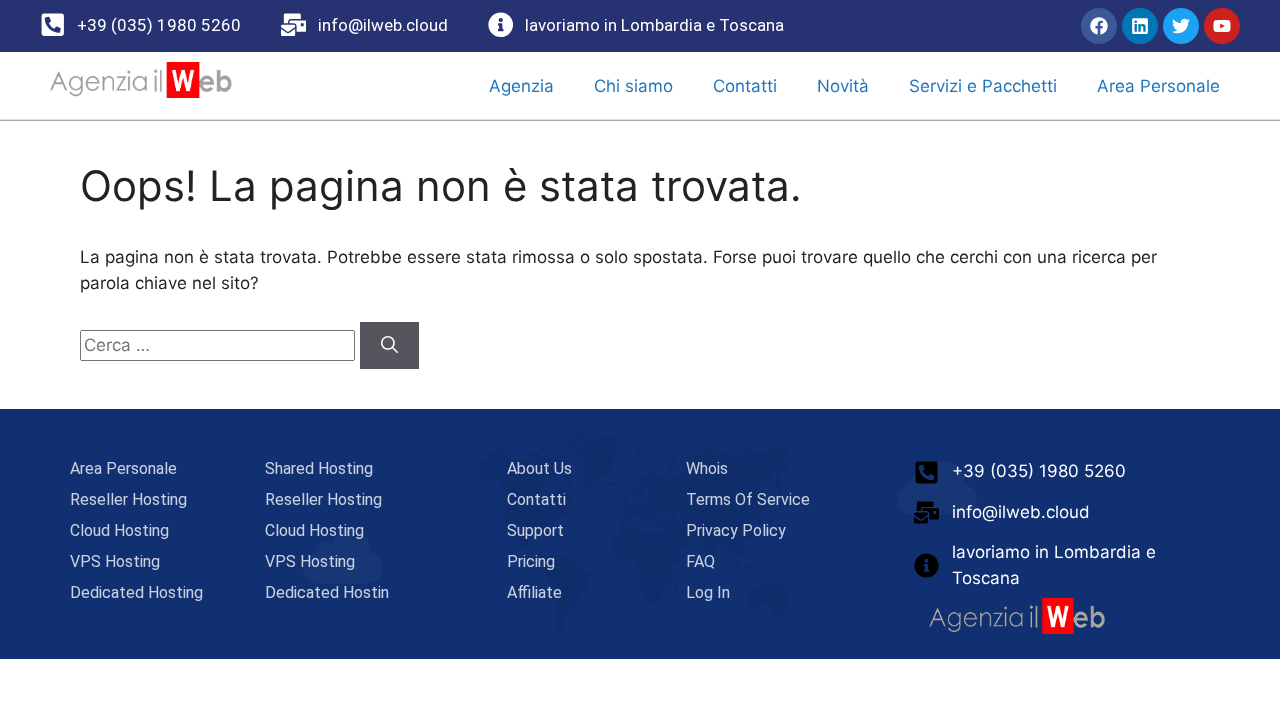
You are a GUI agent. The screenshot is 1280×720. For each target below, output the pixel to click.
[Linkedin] (1140, 26)
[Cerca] (389, 346)
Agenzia (521, 86)
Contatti (745, 86)
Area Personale (1158, 86)
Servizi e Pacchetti (983, 86)
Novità (843, 86)
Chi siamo (633, 86)
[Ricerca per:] (220, 345)
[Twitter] (1181, 26)
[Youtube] (1222, 26)
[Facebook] (1099, 26)
